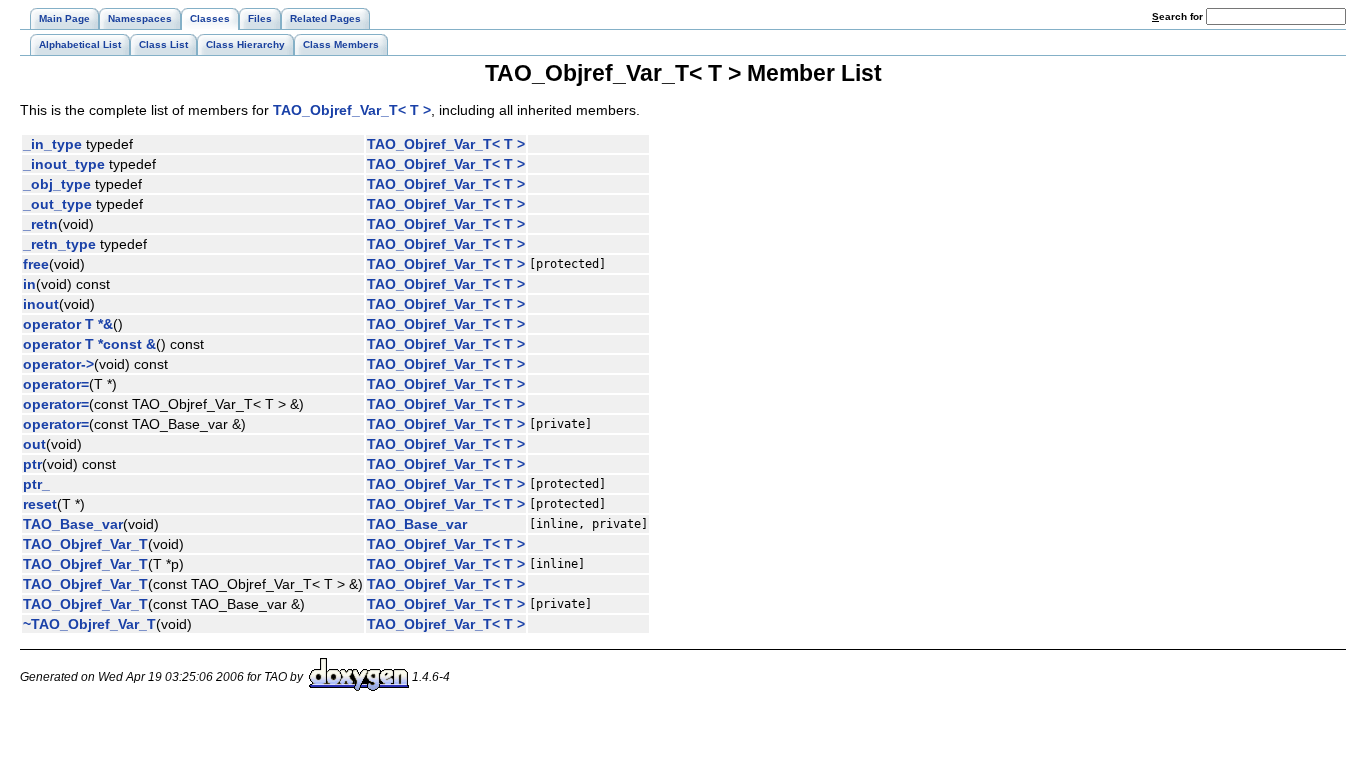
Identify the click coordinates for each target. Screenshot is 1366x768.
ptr (32, 464)
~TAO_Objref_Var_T (89, 624)
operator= (56, 384)
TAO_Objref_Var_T (85, 544)
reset (40, 504)
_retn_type (59, 244)
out (34, 444)
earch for (1179, 16)
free (36, 264)
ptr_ (36, 484)
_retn (40, 224)
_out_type (57, 204)
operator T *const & (89, 344)
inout (41, 304)
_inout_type (64, 164)
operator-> (58, 364)
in (29, 284)
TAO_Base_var (73, 524)
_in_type (52, 144)
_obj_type (57, 184)
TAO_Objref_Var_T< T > (352, 110)
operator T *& (68, 324)
